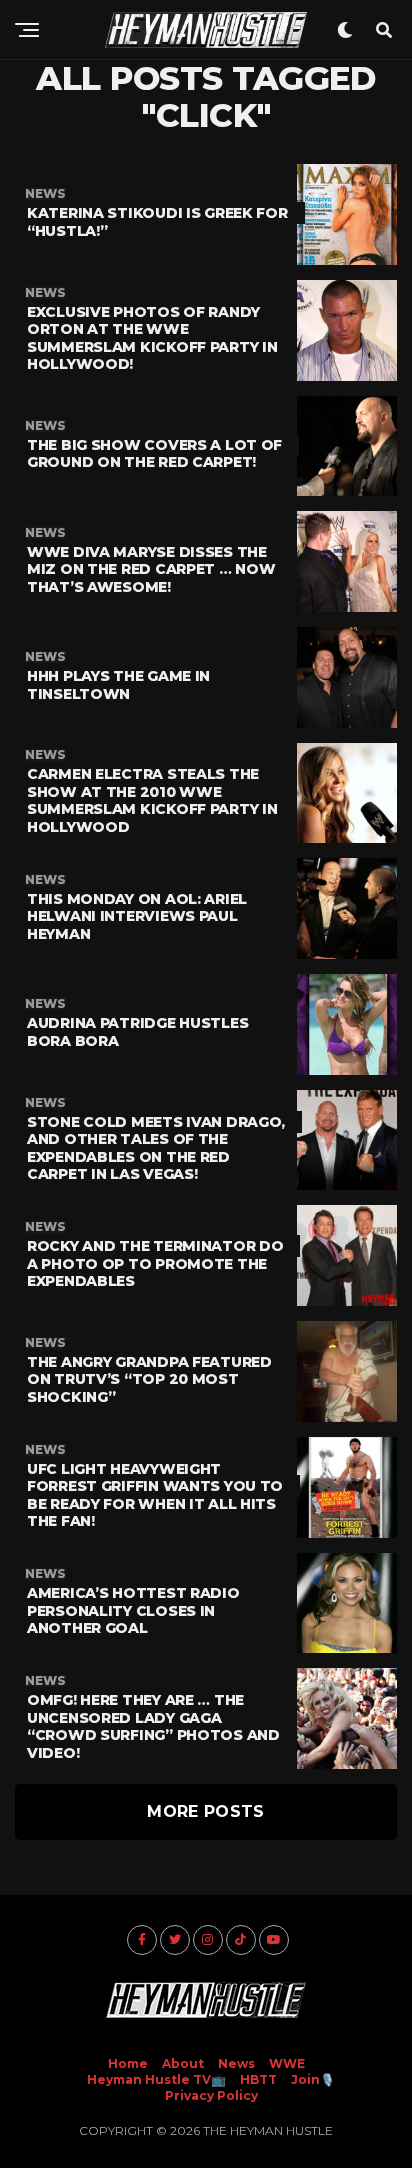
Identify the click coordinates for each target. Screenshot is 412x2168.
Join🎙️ (313, 2079)
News (236, 2063)
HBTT (258, 2079)
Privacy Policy (211, 2095)
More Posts (205, 1811)
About (183, 2063)
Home (128, 2063)
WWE (287, 2063)
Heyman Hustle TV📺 (156, 2079)
